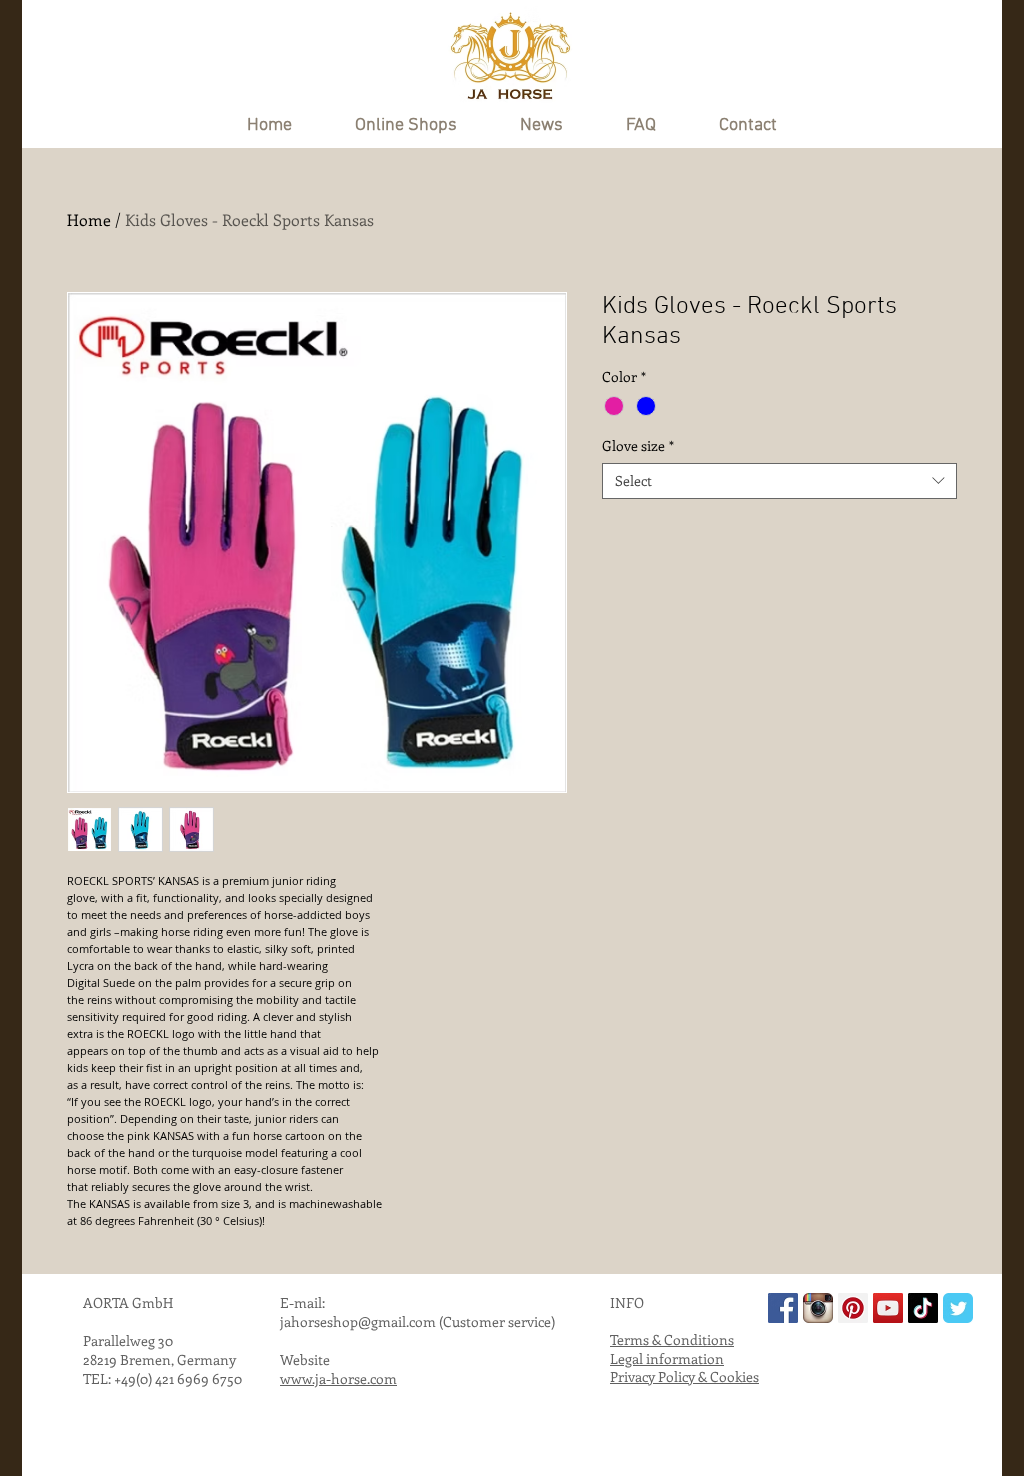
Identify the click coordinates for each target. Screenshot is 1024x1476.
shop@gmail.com (381, 1321)
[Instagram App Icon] (818, 1308)
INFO (627, 1302)
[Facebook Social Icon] (783, 1308)
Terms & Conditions (672, 1339)
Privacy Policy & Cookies (684, 1376)
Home (89, 219)
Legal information (667, 1358)
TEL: (98, 1378)
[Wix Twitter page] (958, 1308)
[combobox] (779, 481)
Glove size (638, 446)
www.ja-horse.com (338, 1378)
